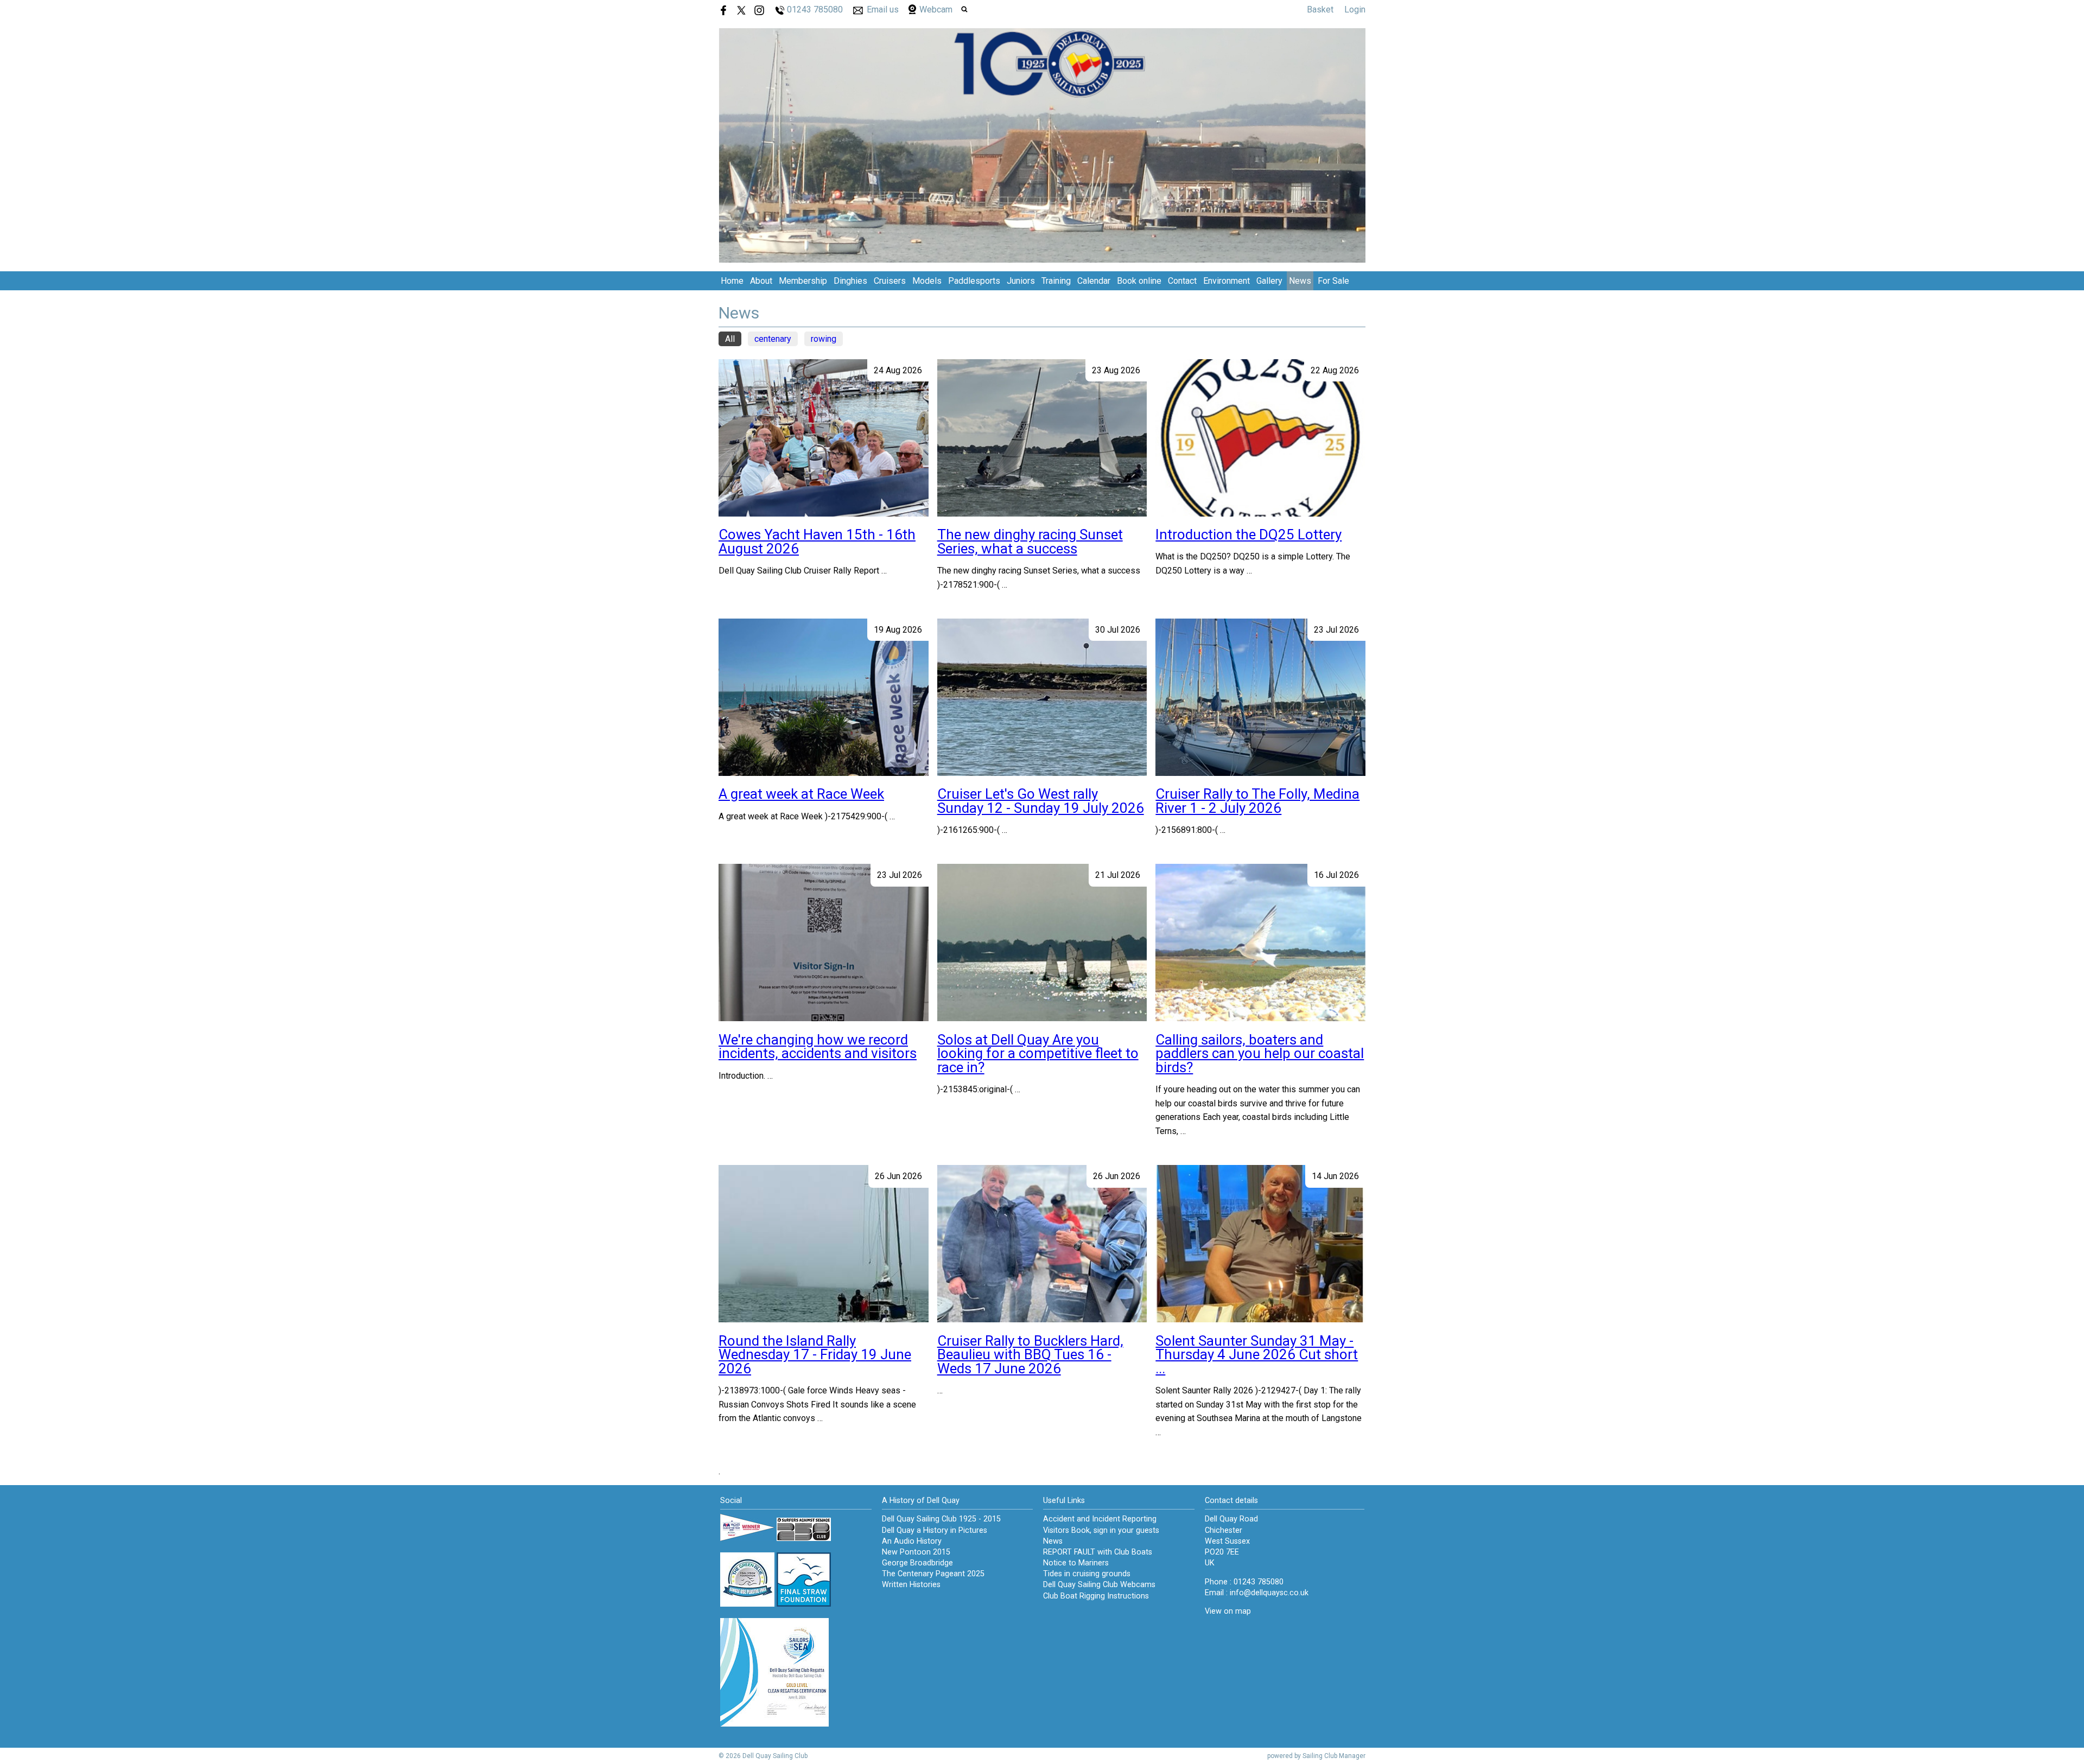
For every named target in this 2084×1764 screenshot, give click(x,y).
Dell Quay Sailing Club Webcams (1099, 1585)
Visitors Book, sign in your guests (1101, 1530)
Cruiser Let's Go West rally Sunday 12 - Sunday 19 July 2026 (1041, 801)
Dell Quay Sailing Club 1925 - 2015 (941, 1519)
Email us (883, 9)
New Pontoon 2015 (916, 1552)
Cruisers (890, 281)
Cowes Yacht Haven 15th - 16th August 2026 (817, 542)
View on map (1228, 1611)
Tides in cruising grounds (1087, 1574)
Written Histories (911, 1585)
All (730, 339)
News (1300, 281)
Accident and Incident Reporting (1100, 1519)
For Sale (1333, 281)
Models (927, 281)
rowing (824, 339)
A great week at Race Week (801, 794)
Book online (1139, 281)
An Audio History (912, 1541)
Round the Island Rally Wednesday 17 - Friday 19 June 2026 (815, 1355)
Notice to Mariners (1076, 1563)
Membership (803, 281)
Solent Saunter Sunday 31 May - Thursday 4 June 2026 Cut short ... (1257, 1355)
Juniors (1021, 281)
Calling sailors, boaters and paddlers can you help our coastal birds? (1260, 1053)
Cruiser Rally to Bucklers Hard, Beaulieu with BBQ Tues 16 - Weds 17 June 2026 (1030, 1355)
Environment (1227, 281)
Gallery (1269, 281)
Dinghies (850, 281)
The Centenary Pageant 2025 (933, 1574)
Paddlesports (974, 281)
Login (1355, 9)
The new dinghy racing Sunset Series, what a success (1030, 542)
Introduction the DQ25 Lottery (1249, 534)
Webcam (936, 9)
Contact (1182, 281)
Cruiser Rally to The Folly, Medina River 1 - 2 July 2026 (1257, 801)
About (761, 281)
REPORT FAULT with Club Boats (1098, 1552)
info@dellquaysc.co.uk (1269, 1593)
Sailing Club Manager (1334, 1756)
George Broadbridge (917, 1563)
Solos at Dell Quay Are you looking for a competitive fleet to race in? (1038, 1053)
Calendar (1094, 281)
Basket (1320, 9)
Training (1056, 281)
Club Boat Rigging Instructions (1096, 1596)
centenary (773, 339)
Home (732, 281)
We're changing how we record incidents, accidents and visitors (818, 1047)
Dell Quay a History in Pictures (935, 1530)
